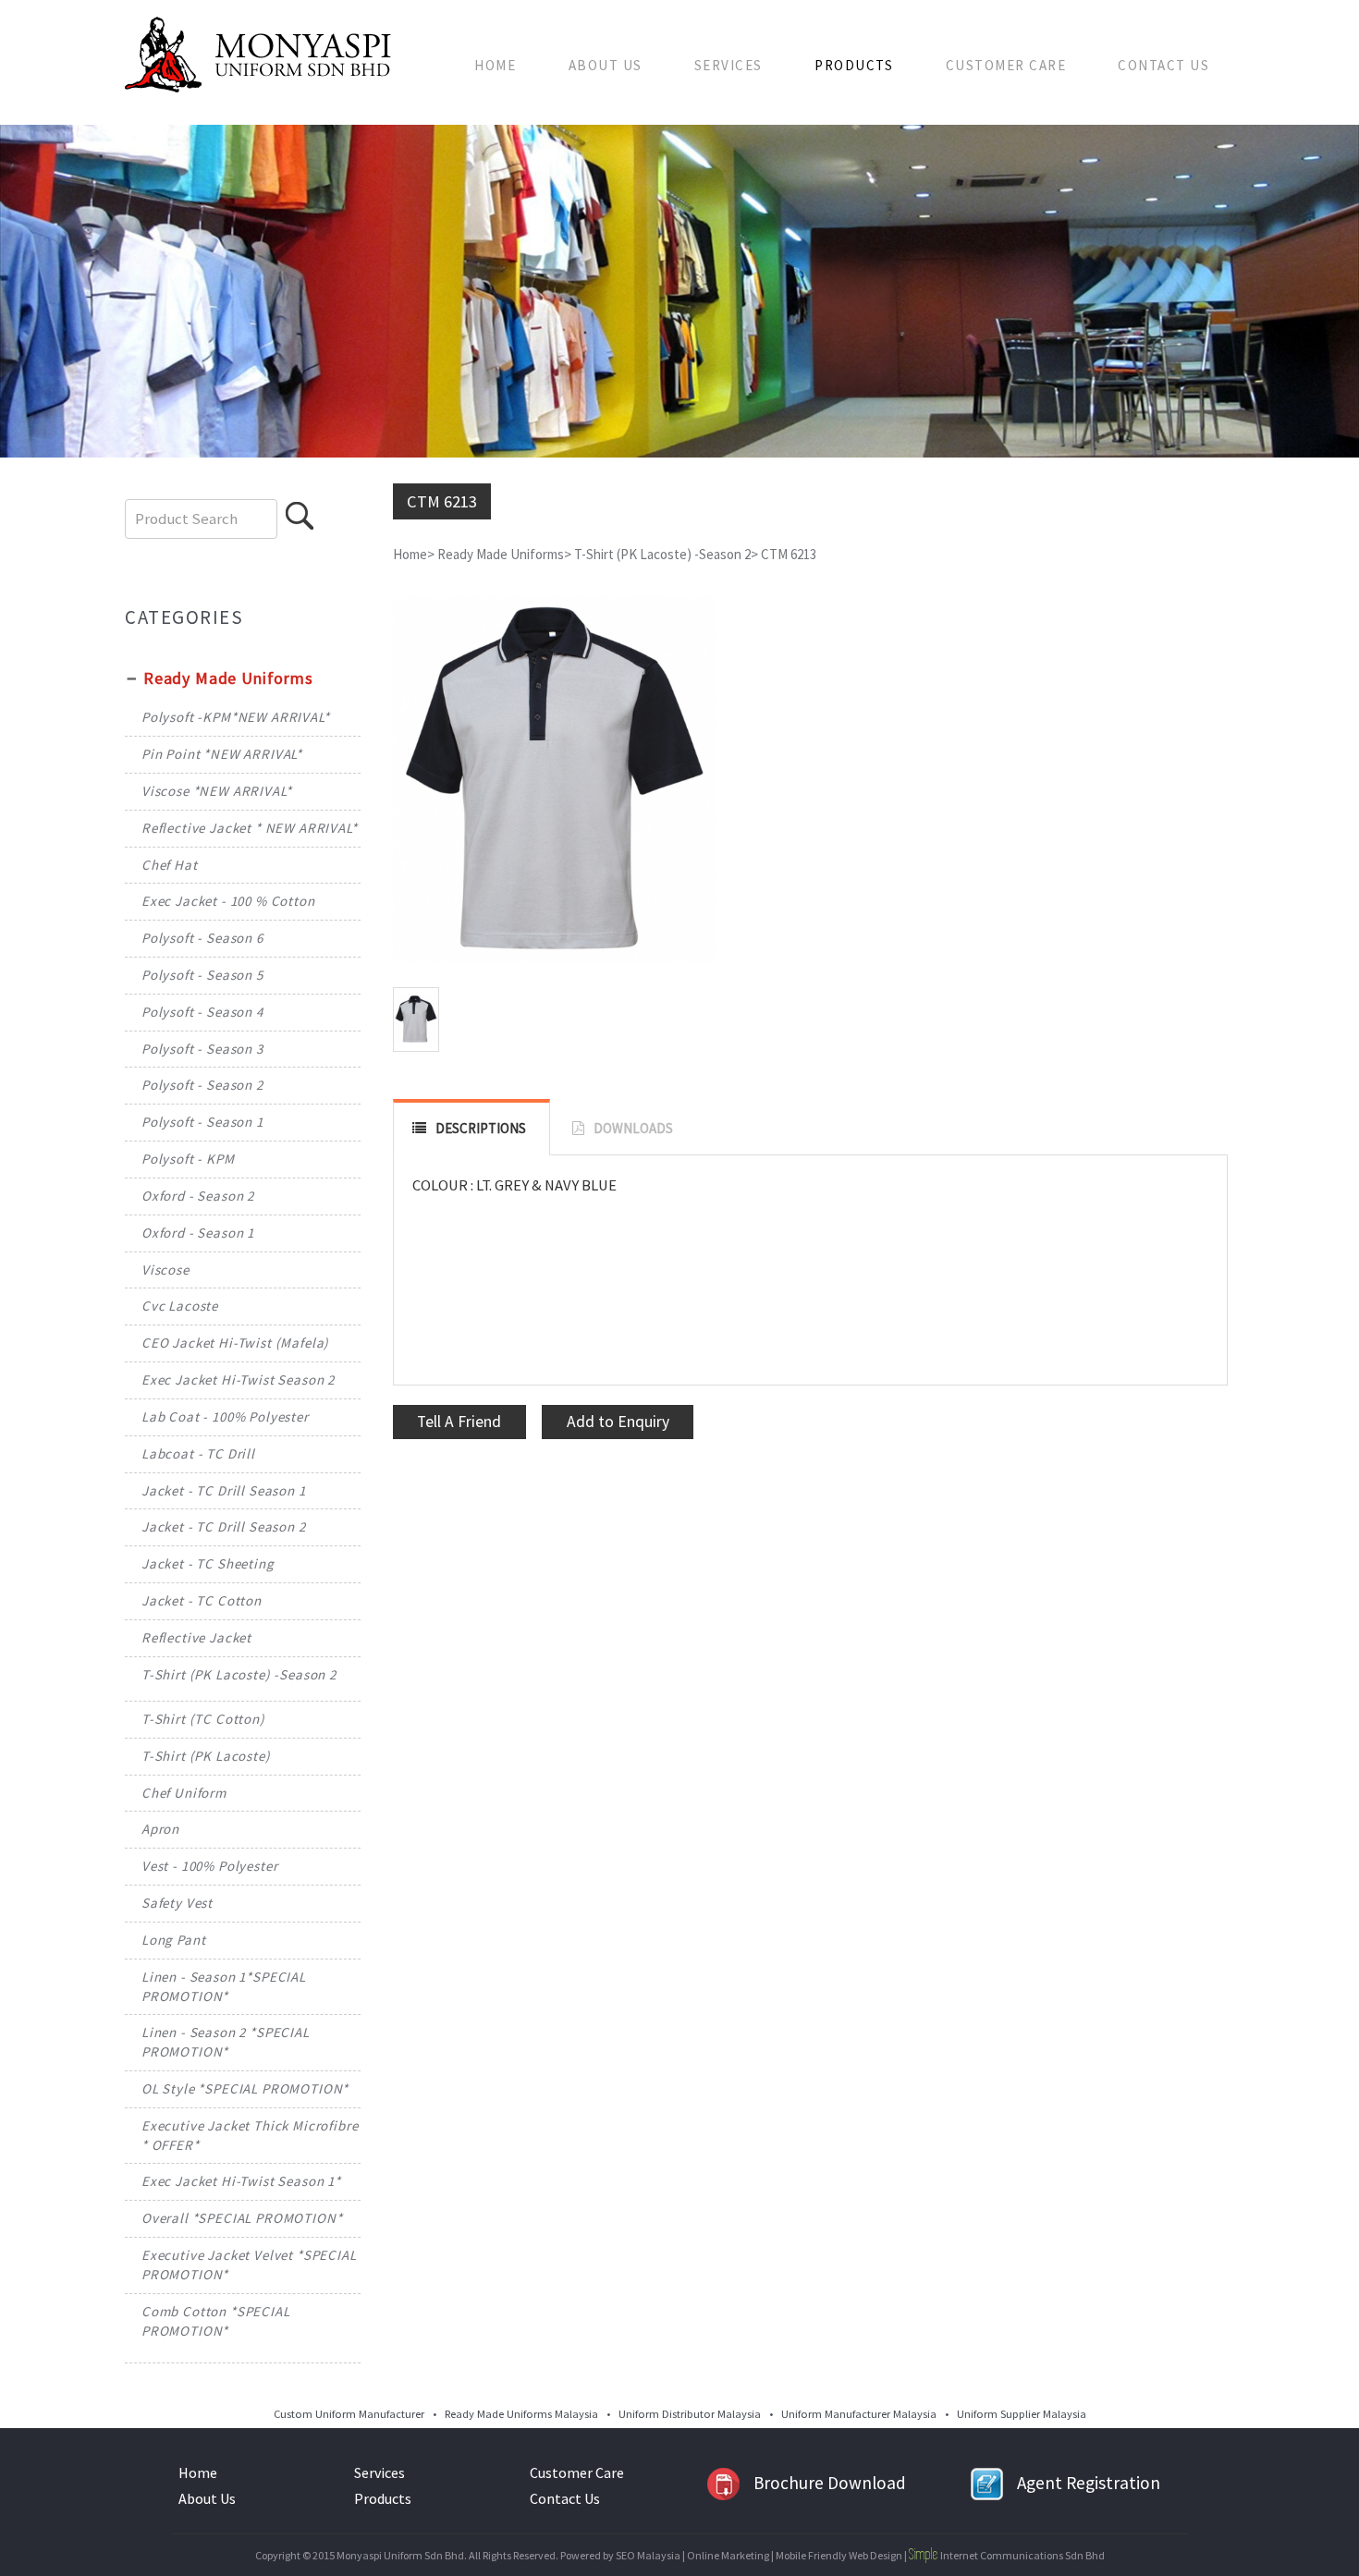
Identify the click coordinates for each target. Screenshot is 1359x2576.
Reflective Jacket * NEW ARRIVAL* (250, 828)
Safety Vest (177, 1903)
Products (854, 65)
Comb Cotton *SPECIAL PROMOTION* (216, 2321)
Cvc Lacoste (180, 1306)
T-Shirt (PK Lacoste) (206, 1756)
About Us (606, 65)
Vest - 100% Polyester (210, 1866)
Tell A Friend (459, 1422)
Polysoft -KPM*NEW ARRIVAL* (236, 717)
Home (495, 65)
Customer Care (1006, 65)
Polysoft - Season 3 (202, 1049)
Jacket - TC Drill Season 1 (224, 1490)
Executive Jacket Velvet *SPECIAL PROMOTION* (249, 2265)
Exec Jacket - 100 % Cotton (228, 901)
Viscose (165, 1270)
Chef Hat (170, 865)
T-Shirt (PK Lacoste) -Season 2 (239, 1674)
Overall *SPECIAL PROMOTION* (242, 2218)
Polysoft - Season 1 (202, 1122)
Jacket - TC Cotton (202, 1600)
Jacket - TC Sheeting (208, 1563)
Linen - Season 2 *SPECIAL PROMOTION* (226, 2042)
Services (728, 65)
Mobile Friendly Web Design (839, 2555)
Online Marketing (728, 2555)
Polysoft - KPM (188, 1159)
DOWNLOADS (633, 1128)
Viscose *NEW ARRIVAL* (217, 791)
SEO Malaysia (648, 2555)
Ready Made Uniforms (228, 678)
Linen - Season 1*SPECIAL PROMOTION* (224, 1986)
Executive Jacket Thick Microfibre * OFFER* (250, 2135)
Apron (160, 1829)
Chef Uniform (184, 1793)
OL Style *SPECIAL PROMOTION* (245, 2088)
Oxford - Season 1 (198, 1233)
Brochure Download (830, 2483)
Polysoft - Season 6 (202, 938)
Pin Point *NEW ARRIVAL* (222, 754)
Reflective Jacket (196, 1637)
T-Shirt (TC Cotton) (203, 1719)
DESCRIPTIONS (481, 1128)
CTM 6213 (789, 554)
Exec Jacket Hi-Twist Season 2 (238, 1380)
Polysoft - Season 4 (202, 1012)
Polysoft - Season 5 (202, 975)
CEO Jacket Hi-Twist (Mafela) (235, 1343)
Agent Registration (1089, 2483)
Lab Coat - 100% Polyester (225, 1416)
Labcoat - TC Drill (198, 1453)
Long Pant (174, 1940)
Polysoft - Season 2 (202, 1085)
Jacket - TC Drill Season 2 (224, 1526)
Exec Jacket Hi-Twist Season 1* (241, 2181)
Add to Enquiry (618, 1422)
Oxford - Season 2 (198, 1196)
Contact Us (1163, 65)
